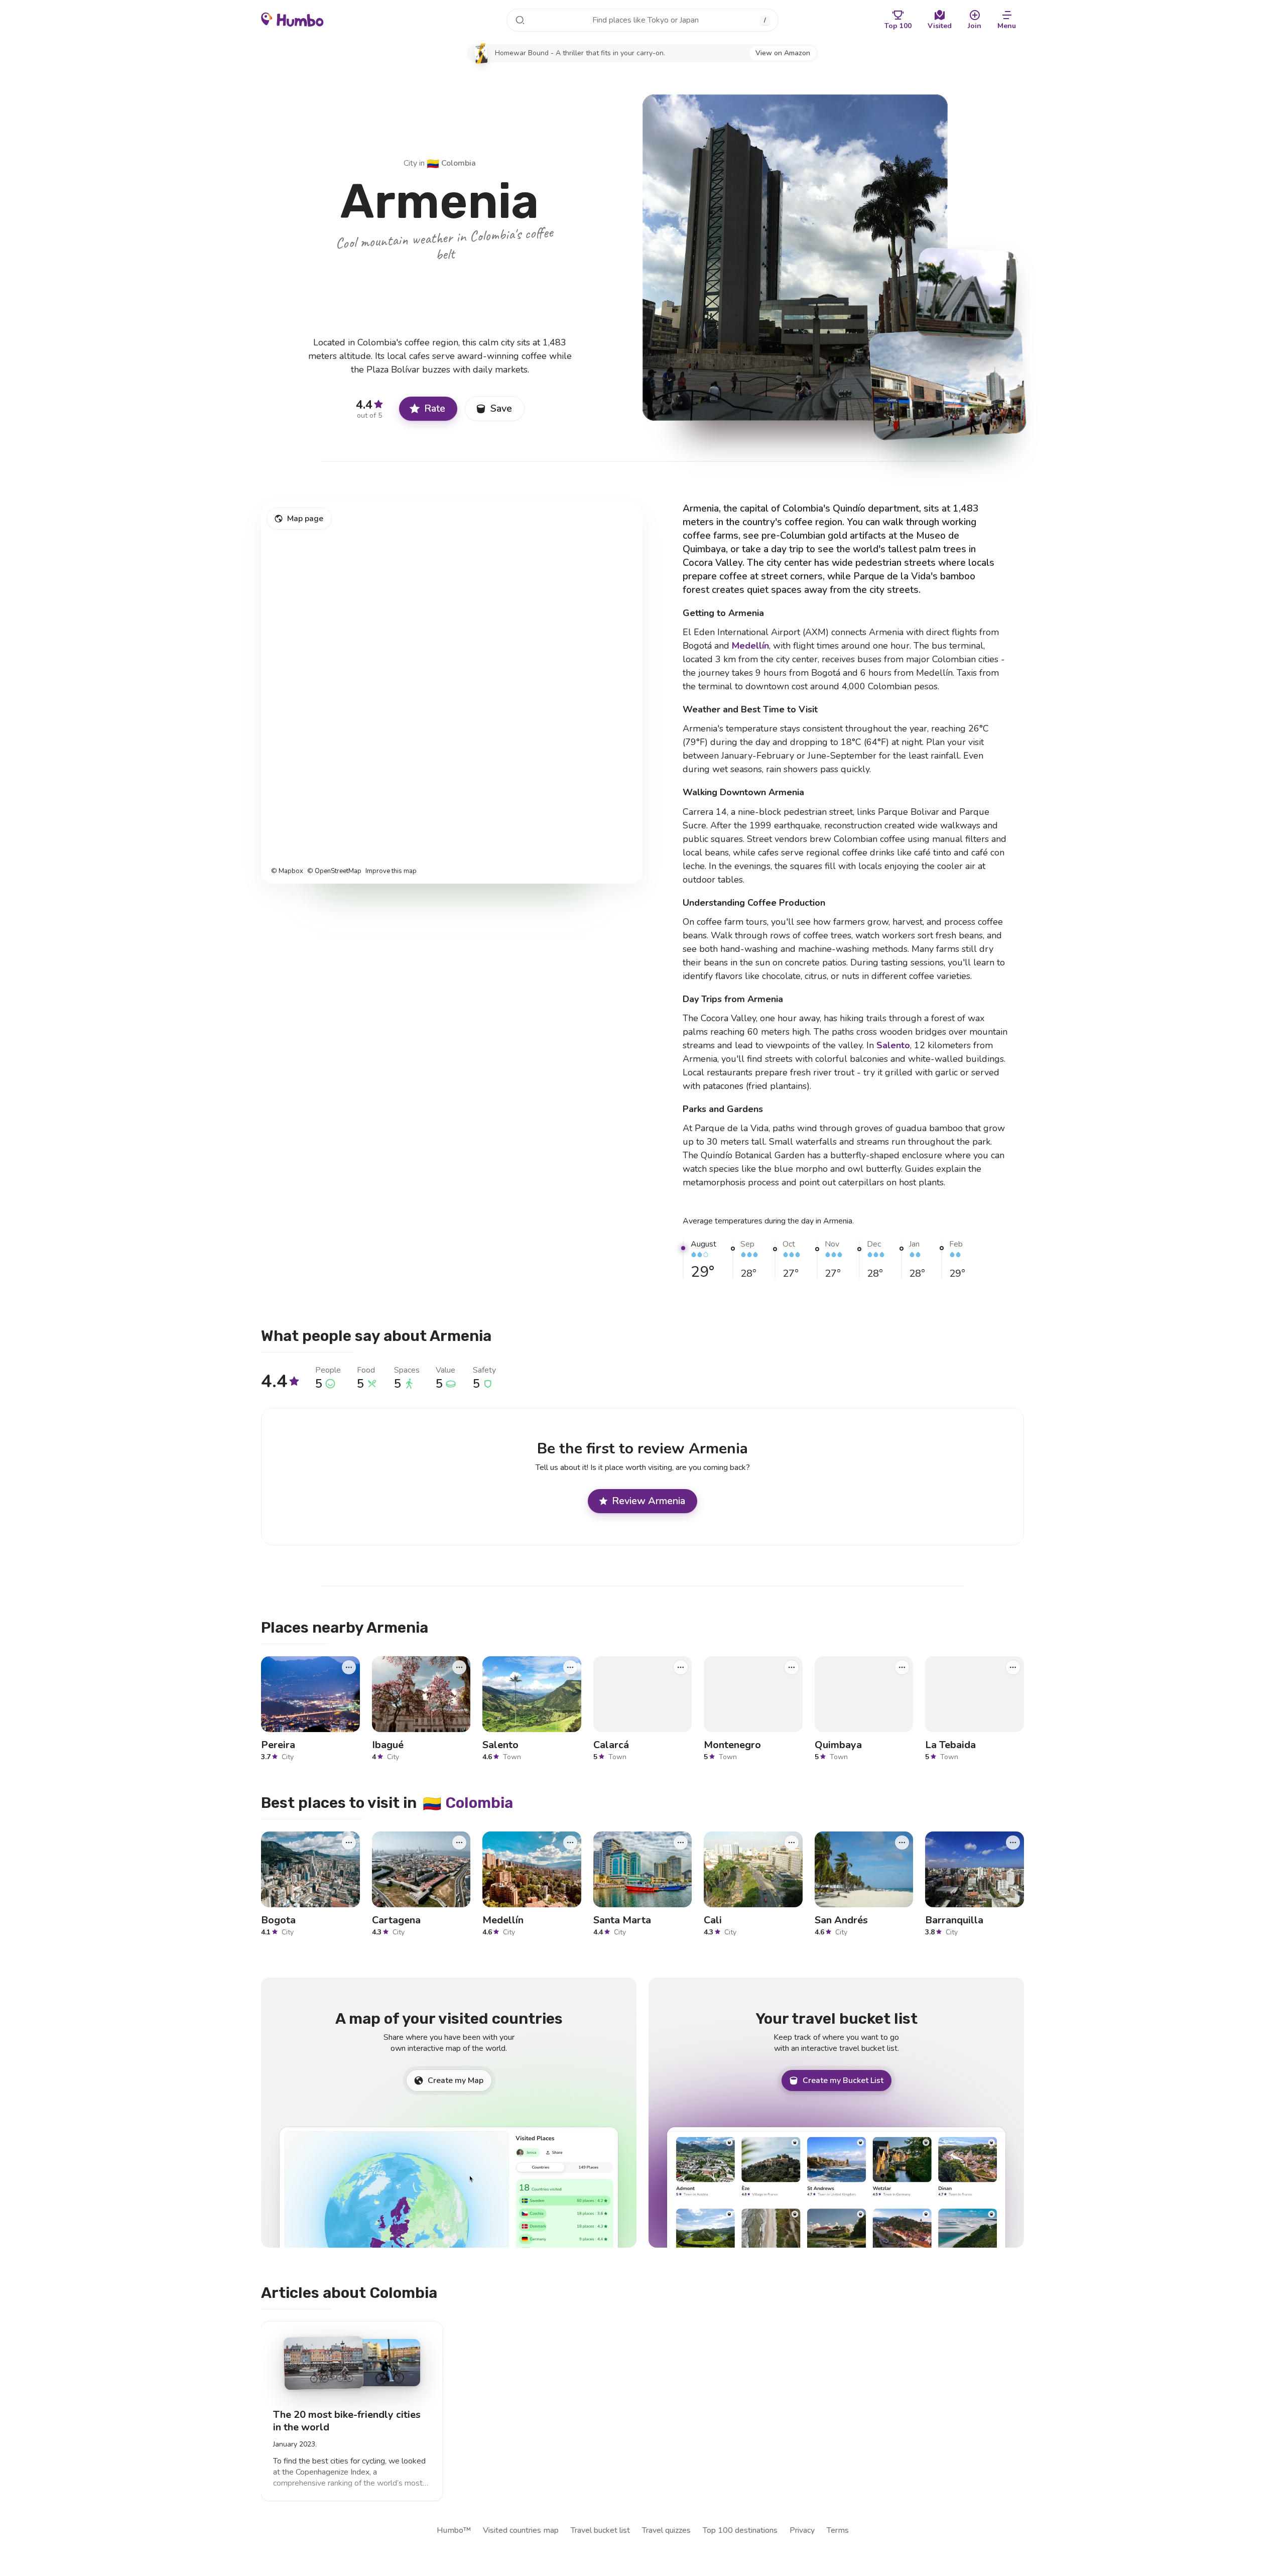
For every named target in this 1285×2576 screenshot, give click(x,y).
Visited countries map (521, 2530)
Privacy (802, 2530)
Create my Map (456, 2080)
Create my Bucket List (843, 2080)
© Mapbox (287, 871)
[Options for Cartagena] (459, 1843)
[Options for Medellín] (570, 1843)
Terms (838, 2530)
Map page (305, 519)
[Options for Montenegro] (792, 1667)
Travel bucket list (600, 2530)
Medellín (750, 646)
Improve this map (391, 871)
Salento (893, 1045)
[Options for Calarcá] (681, 1667)
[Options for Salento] (570, 1667)
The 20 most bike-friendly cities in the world (347, 2421)
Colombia (451, 163)
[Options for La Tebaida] (1013, 1667)
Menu (1007, 26)
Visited (940, 26)
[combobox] (642, 20)
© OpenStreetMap (334, 871)
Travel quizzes (666, 2530)
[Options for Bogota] (349, 1843)
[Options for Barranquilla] (1013, 1843)
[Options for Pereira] (349, 1667)
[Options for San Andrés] (902, 1843)
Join (975, 26)
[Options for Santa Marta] (681, 1843)
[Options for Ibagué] (459, 1667)
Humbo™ (454, 2530)
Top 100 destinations (740, 2530)
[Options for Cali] (792, 1843)
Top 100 (898, 26)
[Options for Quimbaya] (902, 1667)
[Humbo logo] (292, 19)
